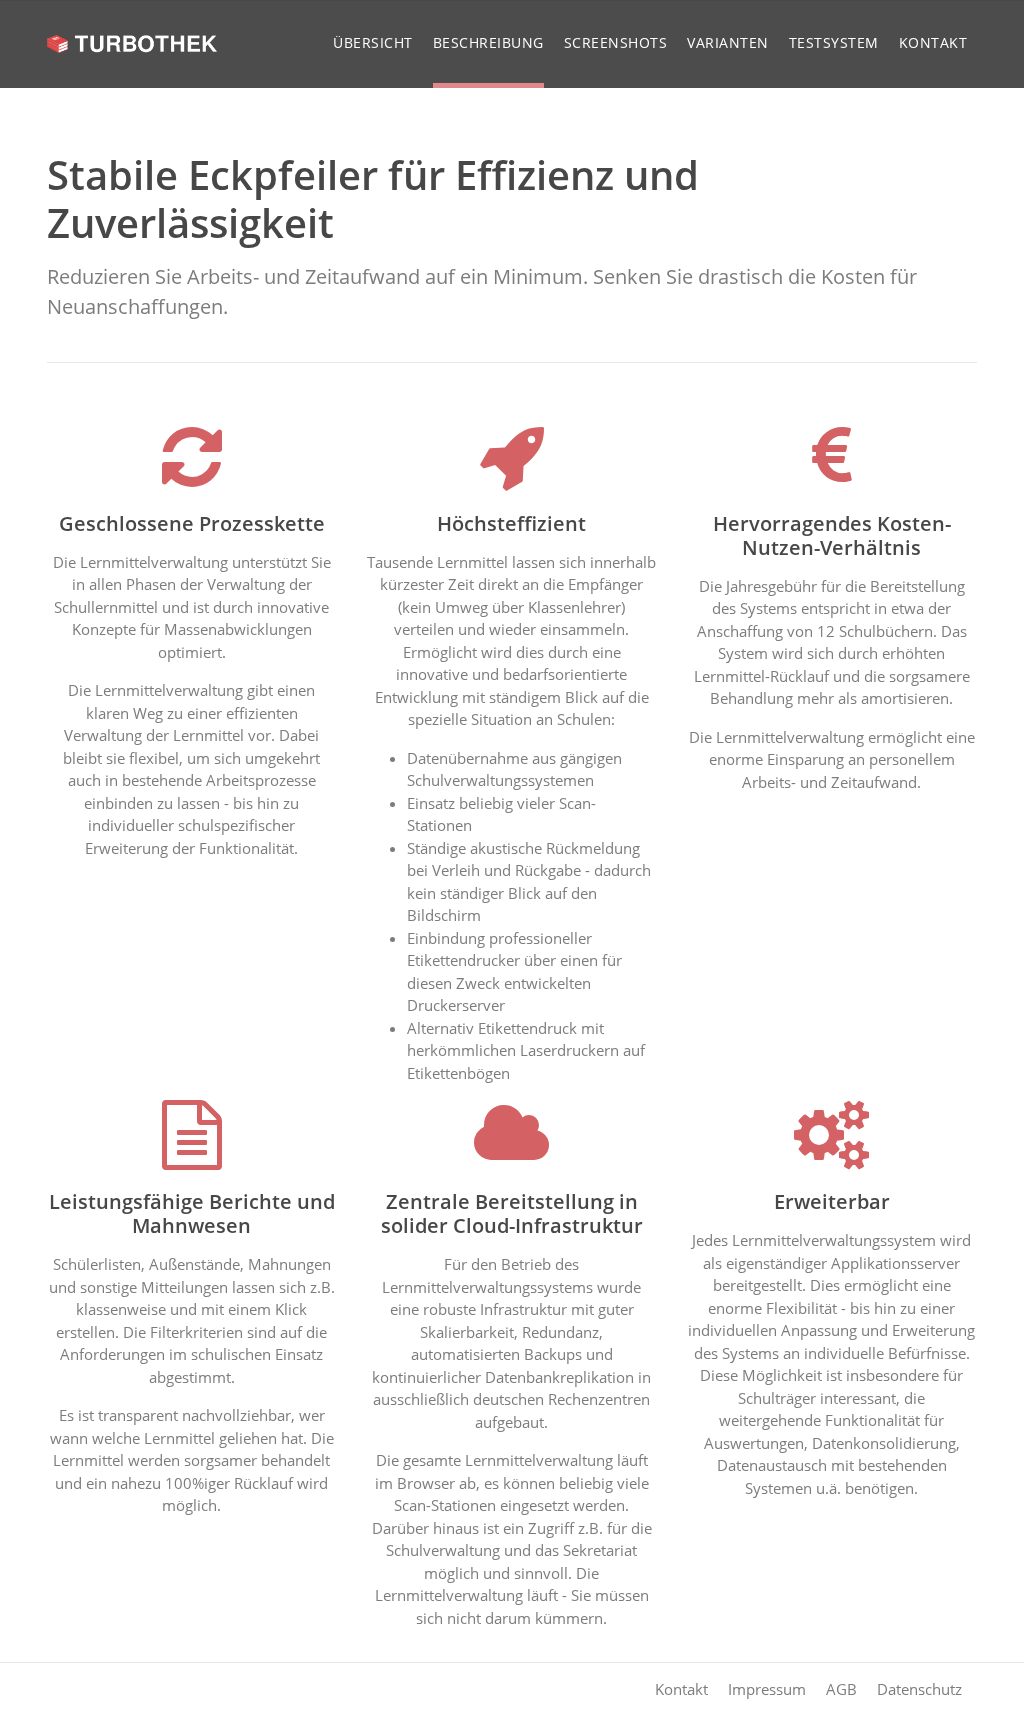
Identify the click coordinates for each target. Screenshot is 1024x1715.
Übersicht (373, 42)
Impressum (767, 1689)
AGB (841, 1689)
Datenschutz (919, 1689)
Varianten (728, 42)
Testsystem (834, 42)
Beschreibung (488, 42)
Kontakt (933, 42)
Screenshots (616, 42)
